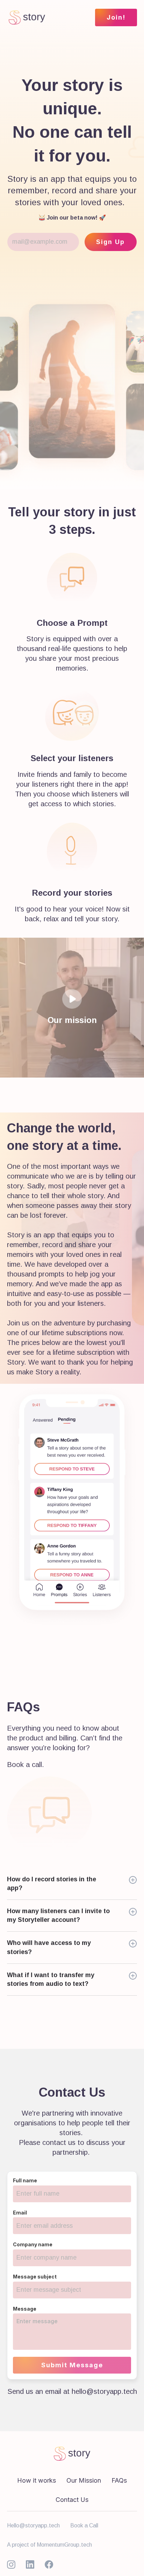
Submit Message (72, 2365)
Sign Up (110, 242)
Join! (116, 17)
